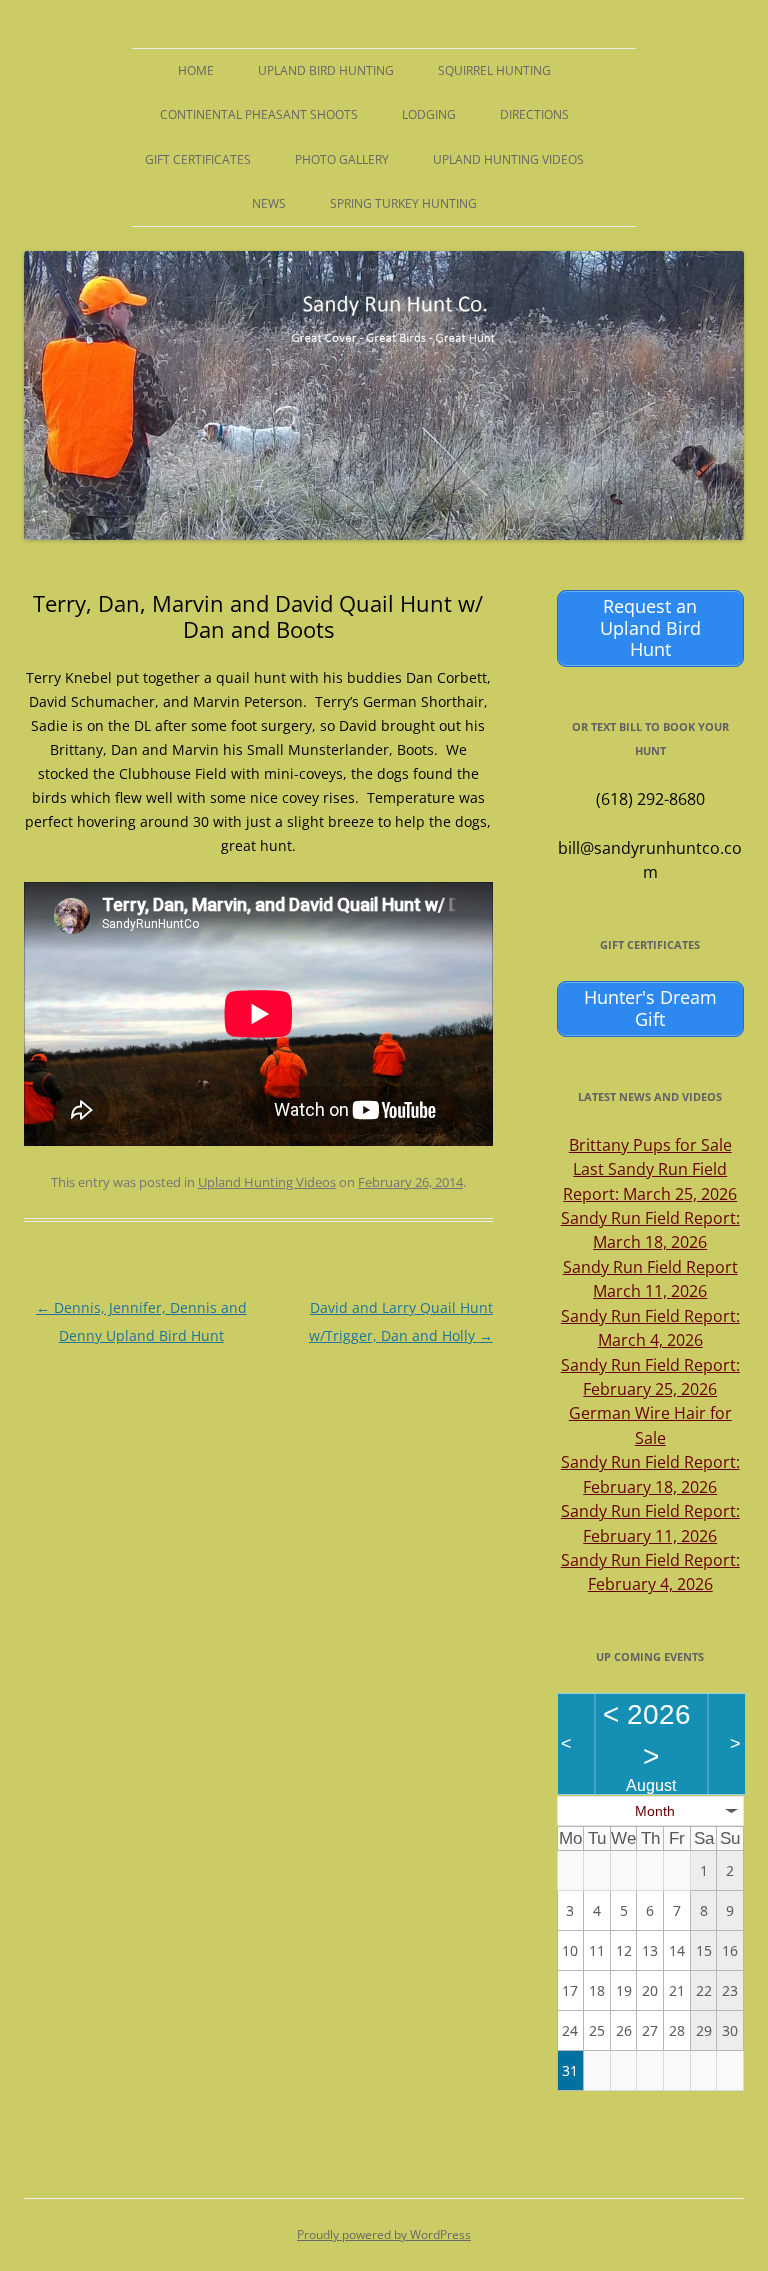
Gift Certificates (198, 159)
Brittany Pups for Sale (650, 1145)
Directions (534, 114)
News (269, 203)
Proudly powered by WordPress (384, 2234)
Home (196, 70)
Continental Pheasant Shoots (259, 114)
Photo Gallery (342, 159)
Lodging (429, 114)
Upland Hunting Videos (508, 159)
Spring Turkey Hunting (403, 203)
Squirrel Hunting (494, 70)
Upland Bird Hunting (326, 70)
